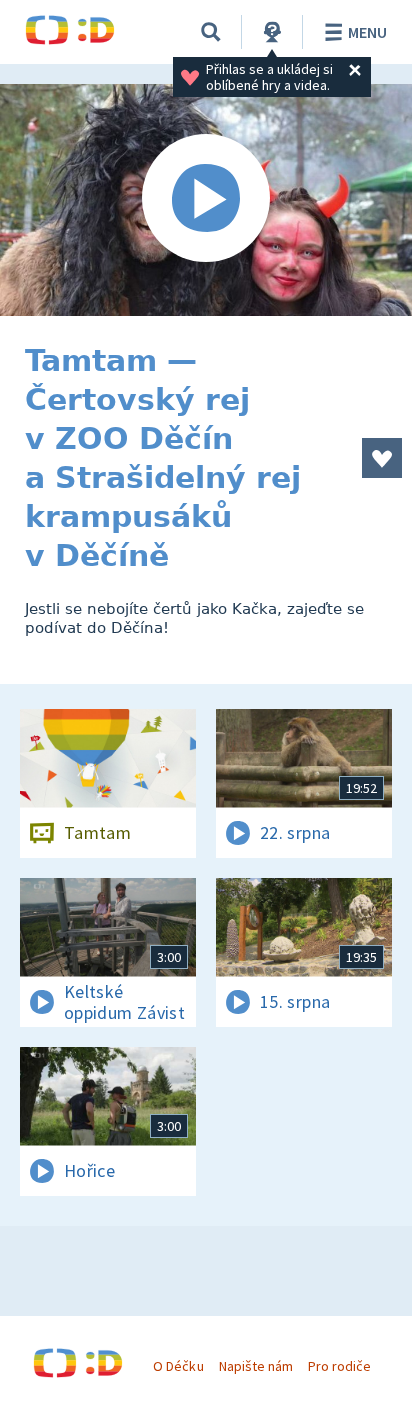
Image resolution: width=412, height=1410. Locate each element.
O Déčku (178, 1366)
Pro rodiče (339, 1366)
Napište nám (256, 1366)
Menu (367, 32)
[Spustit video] (206, 200)
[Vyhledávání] (211, 32)
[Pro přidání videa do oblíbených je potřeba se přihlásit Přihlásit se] (382, 458)
